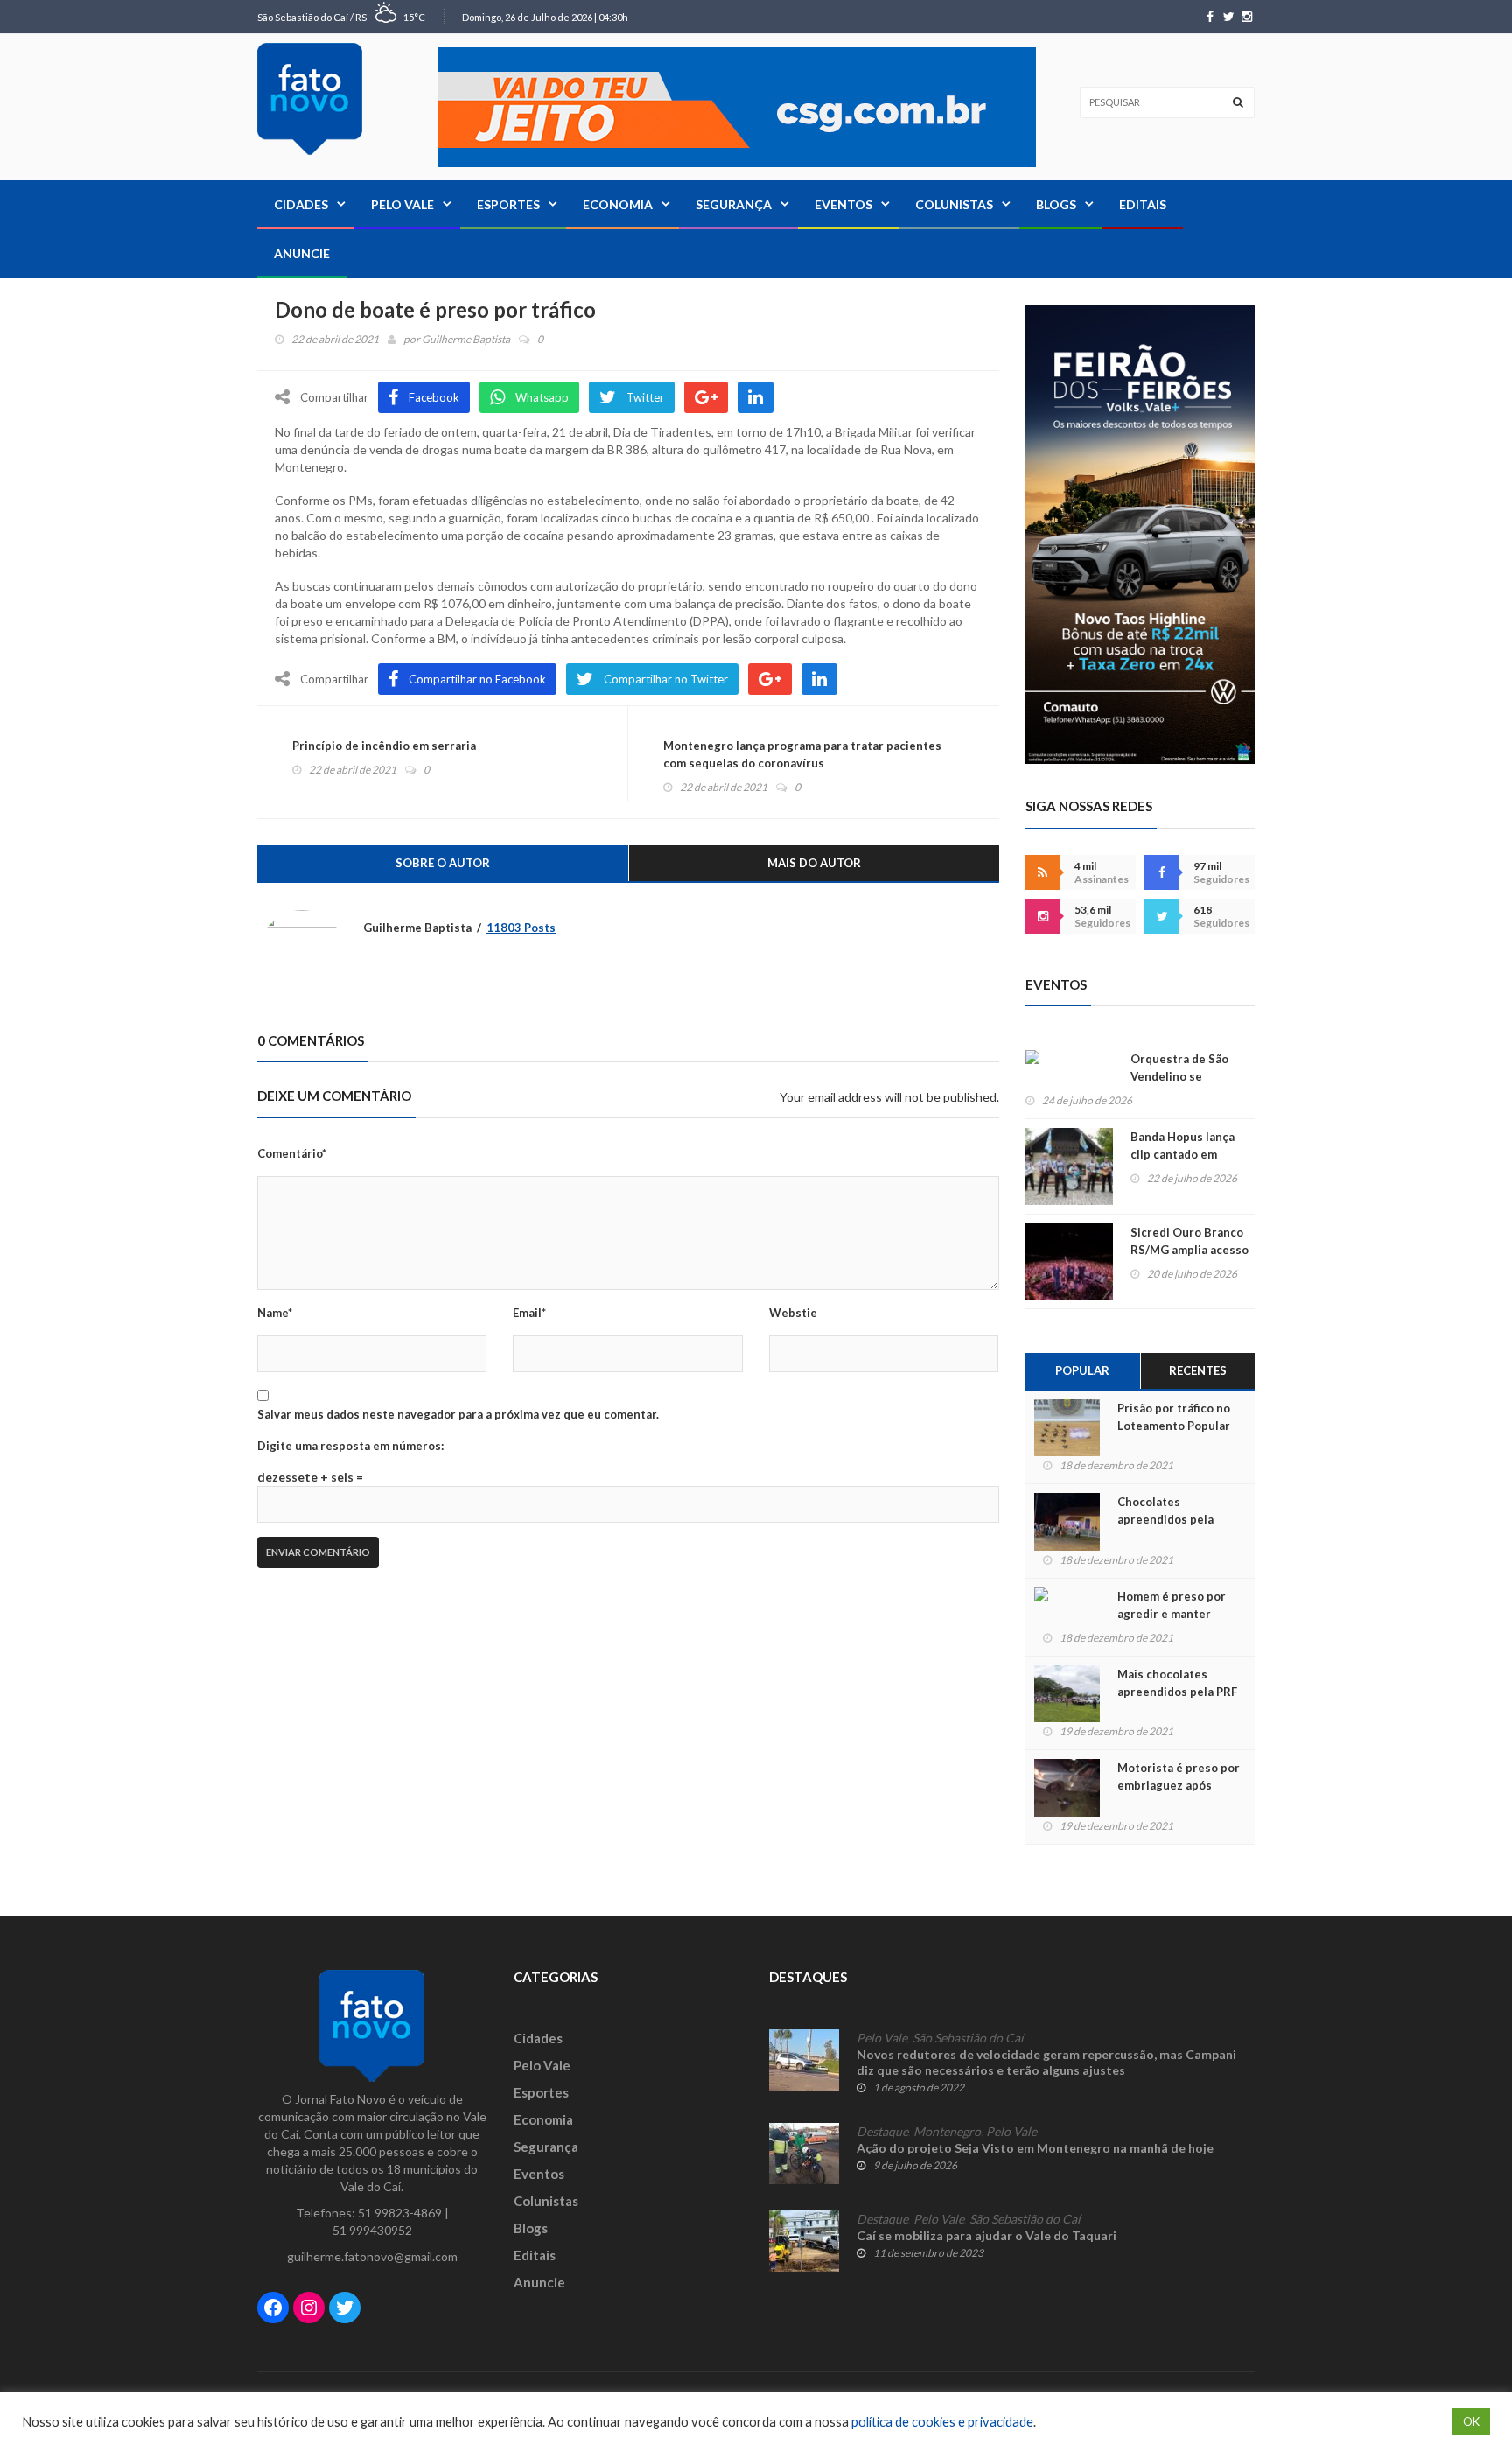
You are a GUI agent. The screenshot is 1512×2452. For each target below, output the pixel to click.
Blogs (1056, 204)
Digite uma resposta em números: (350, 1446)
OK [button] (1471, 2421)
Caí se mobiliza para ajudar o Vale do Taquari (987, 2235)
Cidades (301, 204)
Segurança (734, 204)
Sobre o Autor (443, 863)
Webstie (793, 1313)
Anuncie (302, 253)
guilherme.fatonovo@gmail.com (372, 2256)
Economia (618, 204)
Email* (529, 1313)
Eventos (843, 204)
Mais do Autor (814, 863)
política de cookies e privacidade (942, 2422)
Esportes (508, 204)
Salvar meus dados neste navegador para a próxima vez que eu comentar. (458, 1414)
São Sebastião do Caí (968, 2038)
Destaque (882, 2132)
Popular (1082, 1370)
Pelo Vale (402, 204)
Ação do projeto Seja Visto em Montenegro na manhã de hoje (1036, 2148)
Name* (275, 1313)
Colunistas (954, 204)
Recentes (1198, 1370)
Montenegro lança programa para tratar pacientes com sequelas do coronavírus (802, 754)
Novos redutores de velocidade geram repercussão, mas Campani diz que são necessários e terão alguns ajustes (1046, 2062)
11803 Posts (521, 928)
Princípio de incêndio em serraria (384, 746)
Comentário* (292, 1153)
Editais (1143, 204)
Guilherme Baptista (466, 339)
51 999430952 (372, 2230)
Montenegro (947, 2132)
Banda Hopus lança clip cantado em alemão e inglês (1183, 1154)
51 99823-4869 (400, 2213)
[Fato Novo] (310, 99)
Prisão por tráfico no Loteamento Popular (1174, 1417)
